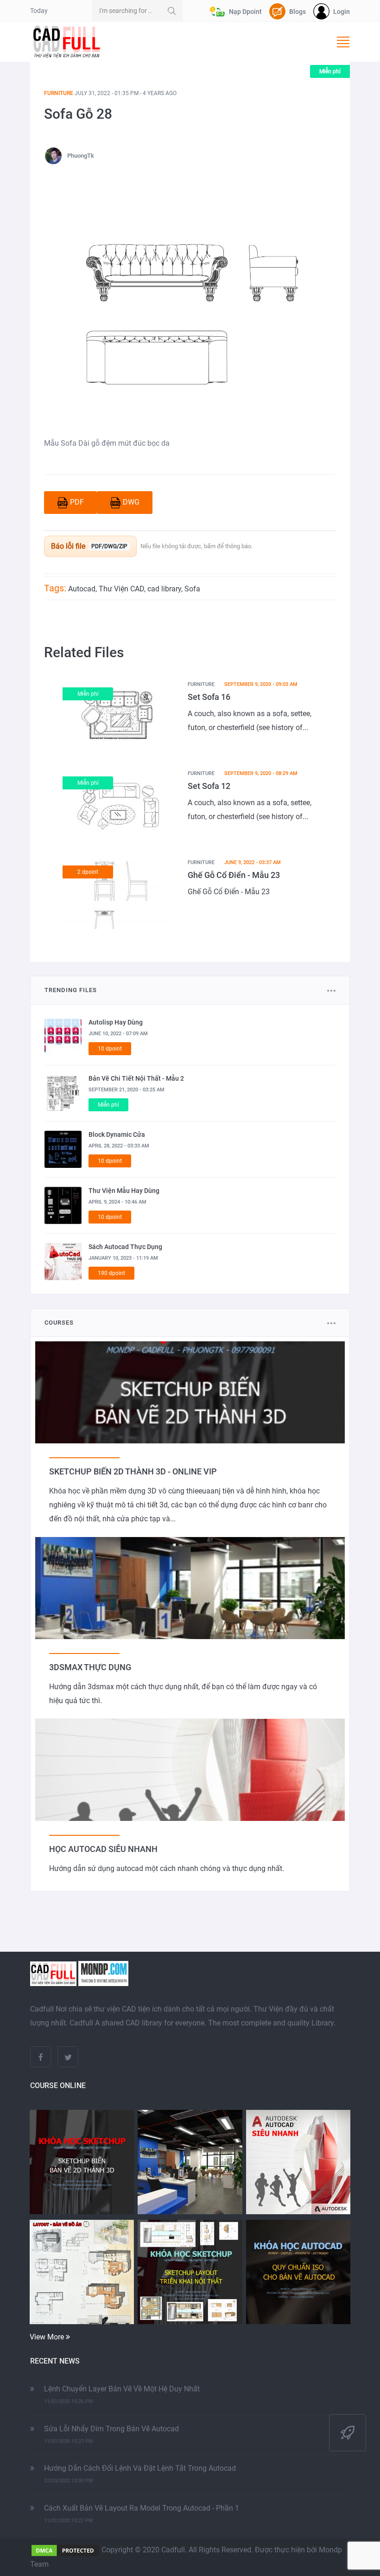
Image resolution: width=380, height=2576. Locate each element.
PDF (77, 502)
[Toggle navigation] (343, 42)
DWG (131, 502)
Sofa (192, 589)
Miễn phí (330, 71)
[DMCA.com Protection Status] (65, 2550)
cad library (164, 589)
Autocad (82, 589)
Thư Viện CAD (121, 589)
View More (48, 2337)
